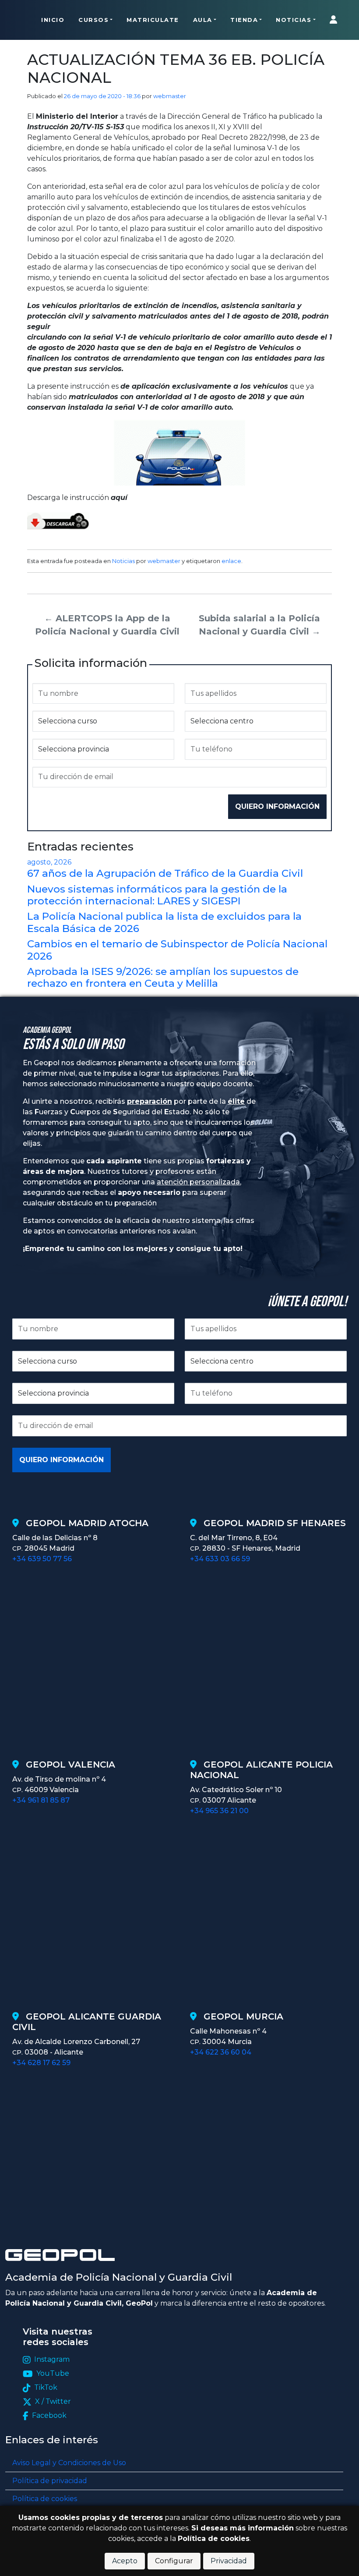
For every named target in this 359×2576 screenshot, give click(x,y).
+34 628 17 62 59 (41, 2063)
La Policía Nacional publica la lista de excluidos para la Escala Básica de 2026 (164, 922)
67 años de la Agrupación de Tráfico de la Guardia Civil (165, 873)
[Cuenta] (336, 20)
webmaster (170, 96)
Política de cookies (45, 2499)
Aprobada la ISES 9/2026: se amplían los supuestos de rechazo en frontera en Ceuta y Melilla (163, 977)
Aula (203, 20)
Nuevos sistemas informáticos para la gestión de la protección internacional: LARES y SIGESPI (157, 895)
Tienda (244, 20)
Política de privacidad (50, 2481)
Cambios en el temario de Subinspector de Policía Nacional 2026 (177, 950)
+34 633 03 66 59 (220, 1559)
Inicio (53, 20)
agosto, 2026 (49, 862)
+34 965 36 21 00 (219, 1811)
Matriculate (153, 20)
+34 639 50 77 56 (42, 1559)
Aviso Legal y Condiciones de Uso (69, 2463)
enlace (231, 561)
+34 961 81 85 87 (41, 1800)
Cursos (93, 20)
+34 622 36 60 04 (221, 2052)
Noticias (294, 20)
